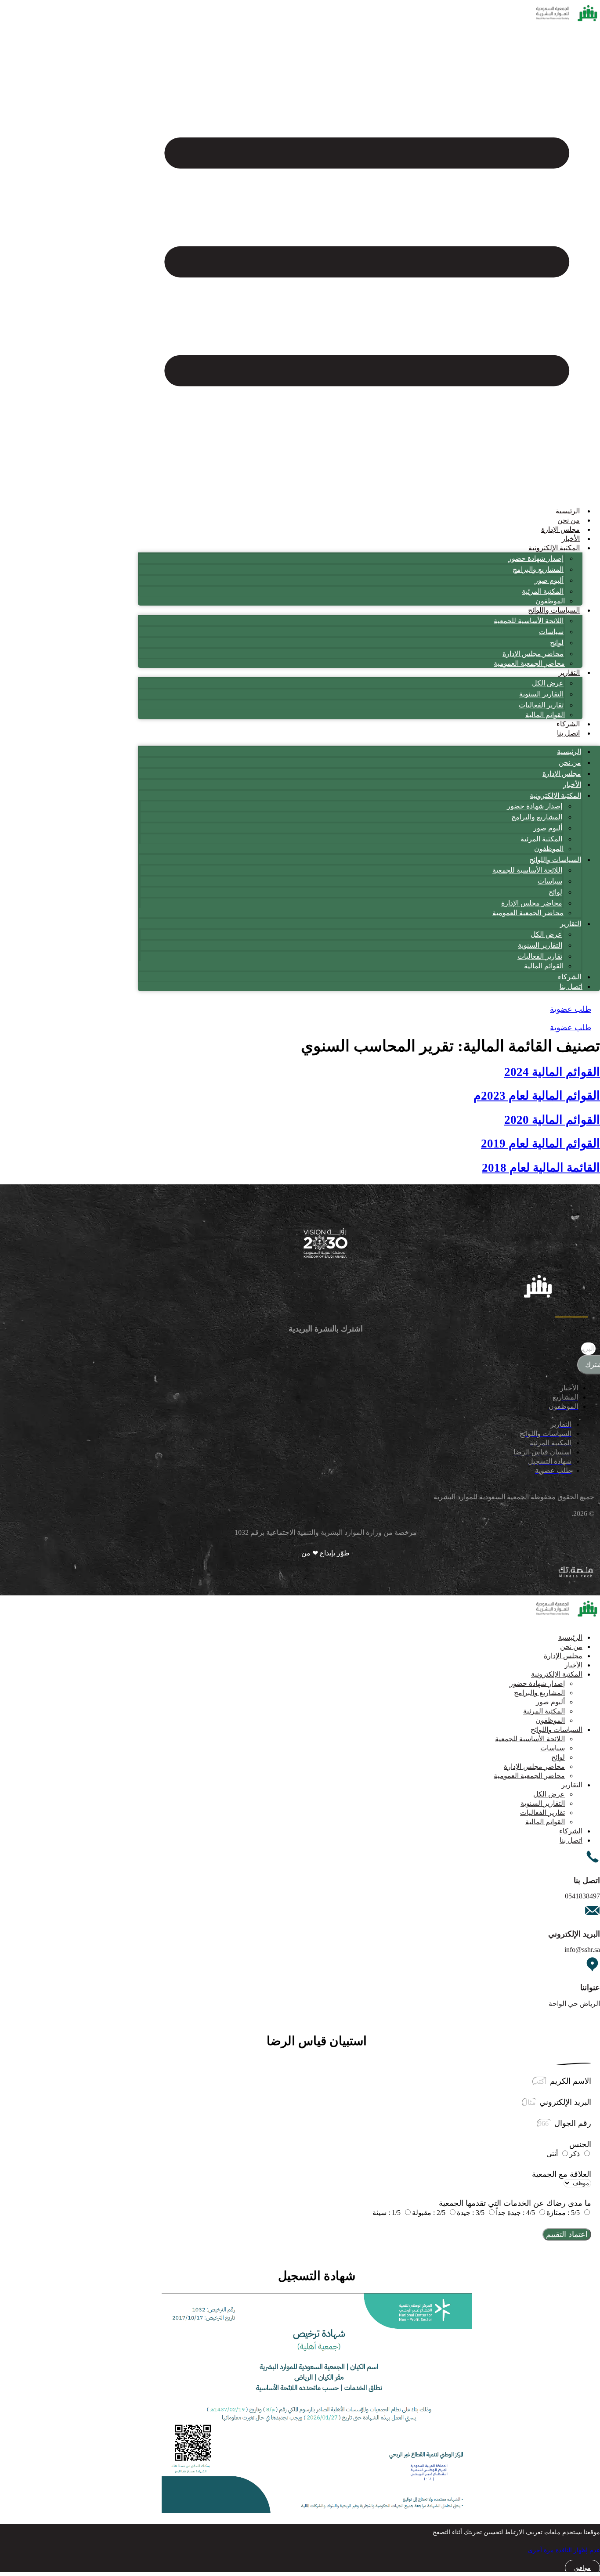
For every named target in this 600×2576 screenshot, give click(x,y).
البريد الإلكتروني (564, 2102)
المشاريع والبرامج (538, 569)
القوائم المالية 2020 (552, 1120)
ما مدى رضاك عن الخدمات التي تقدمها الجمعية (515, 2203)
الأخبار (571, 539)
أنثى (552, 2154)
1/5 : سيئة (387, 2213)
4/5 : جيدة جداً (515, 2213)
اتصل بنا (568, 733)
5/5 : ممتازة (563, 2213)
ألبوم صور (549, 580)
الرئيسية (568, 511)
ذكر (575, 2154)
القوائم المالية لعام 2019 (540, 1144)
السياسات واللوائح (554, 610)
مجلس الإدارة (560, 529)
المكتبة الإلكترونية (554, 548)
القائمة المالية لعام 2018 (541, 1168)
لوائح (557, 643)
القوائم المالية (545, 715)
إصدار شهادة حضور (536, 558)
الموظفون (550, 601)
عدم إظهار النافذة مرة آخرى (564, 2550)
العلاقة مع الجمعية (562, 2174)
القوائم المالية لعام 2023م (537, 1096)
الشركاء (568, 724)
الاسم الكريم (569, 2081)
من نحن (569, 520)
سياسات (551, 632)
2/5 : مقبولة (429, 2213)
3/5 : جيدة (471, 2213)
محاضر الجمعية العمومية (529, 663)
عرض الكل (548, 683)
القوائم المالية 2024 (552, 1072)
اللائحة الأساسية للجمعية (529, 621)
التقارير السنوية (541, 694)
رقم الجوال (572, 2123)
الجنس (580, 2144)
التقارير (569, 673)
